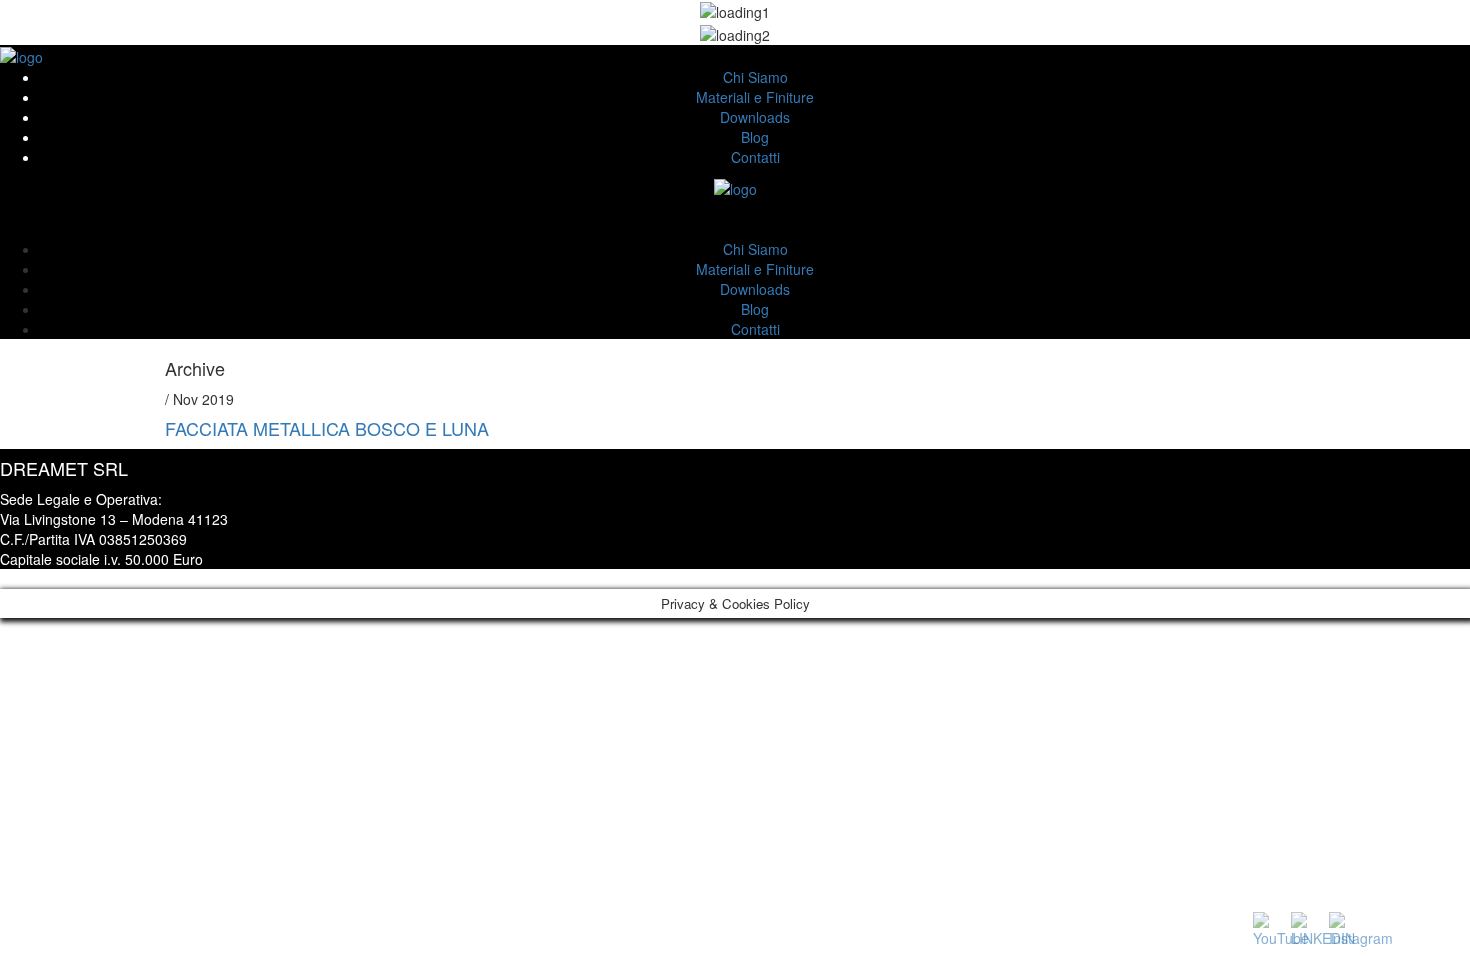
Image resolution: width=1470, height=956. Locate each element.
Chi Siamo (755, 77)
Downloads (755, 117)
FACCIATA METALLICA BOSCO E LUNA (327, 428)
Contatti (755, 157)
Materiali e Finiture (755, 97)
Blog (755, 137)
